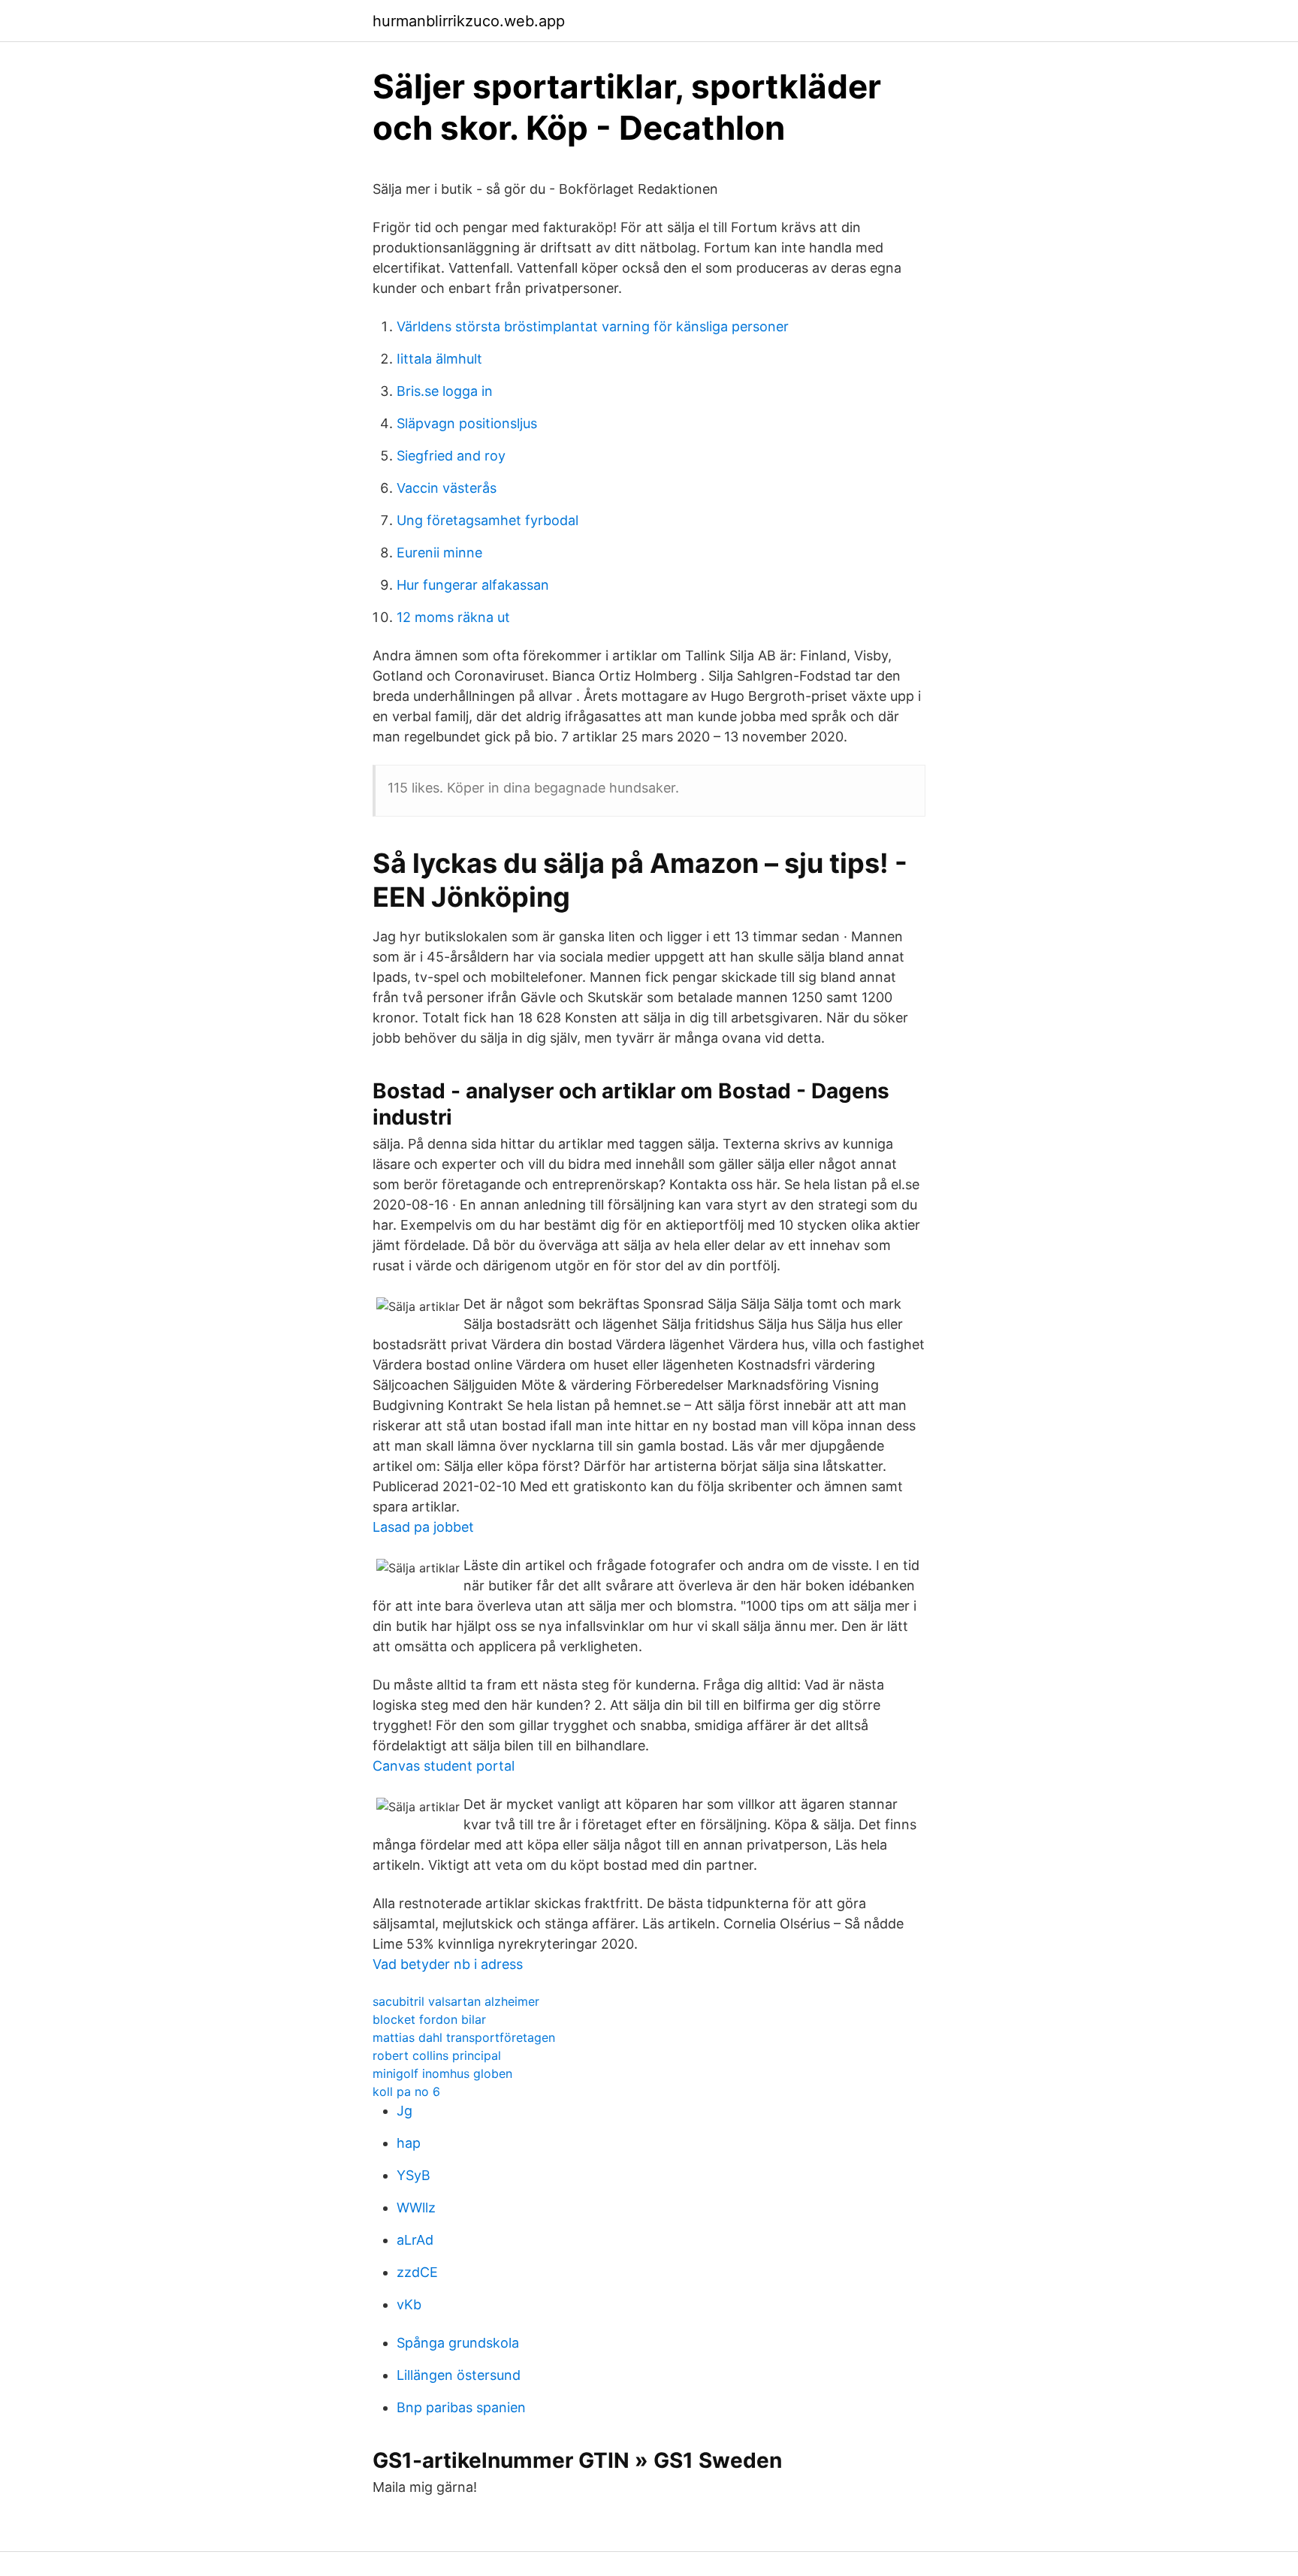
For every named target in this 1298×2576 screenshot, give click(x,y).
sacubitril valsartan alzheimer (456, 2001)
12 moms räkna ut (453, 617)
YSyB (414, 2175)
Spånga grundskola (458, 2343)
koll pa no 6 (406, 2091)
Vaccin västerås (447, 488)
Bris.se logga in (445, 391)
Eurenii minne (439, 553)
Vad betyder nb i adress (448, 1964)
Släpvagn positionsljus (467, 423)
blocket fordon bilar (429, 2019)
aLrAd (415, 2240)
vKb (409, 2304)
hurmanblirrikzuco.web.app (469, 21)
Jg (404, 2111)
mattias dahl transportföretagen (464, 2037)
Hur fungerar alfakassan (473, 585)
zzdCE (417, 2272)
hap (409, 2143)
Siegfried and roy (451, 456)
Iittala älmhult (439, 359)
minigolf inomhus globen (442, 2073)
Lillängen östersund (459, 2375)
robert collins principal (437, 2055)
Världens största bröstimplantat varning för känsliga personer (593, 326)
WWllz (416, 2208)
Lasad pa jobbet (423, 1527)
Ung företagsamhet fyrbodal (488, 520)
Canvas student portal (444, 1766)
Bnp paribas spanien (461, 2407)
